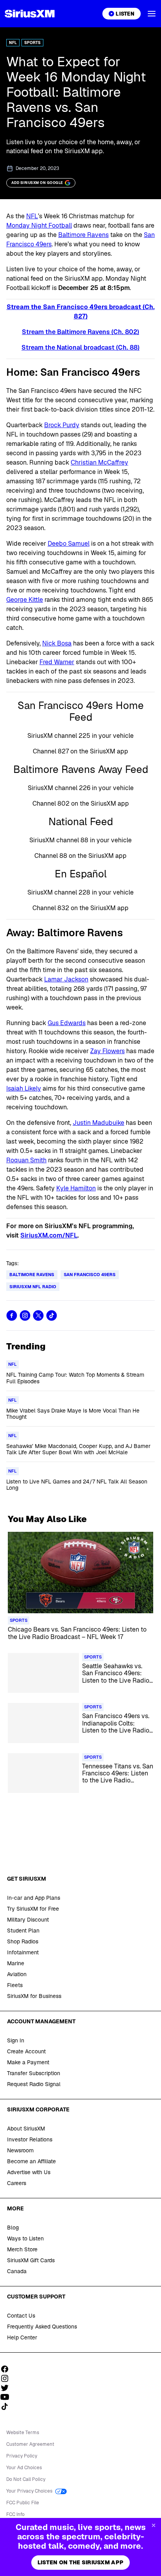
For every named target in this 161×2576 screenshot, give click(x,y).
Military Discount (28, 1920)
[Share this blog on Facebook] (12, 1315)
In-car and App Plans (34, 1898)
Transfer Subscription (34, 2073)
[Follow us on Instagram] (7, 2378)
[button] (152, 14)
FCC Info (15, 2514)
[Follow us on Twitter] (7, 2388)
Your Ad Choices (24, 2468)
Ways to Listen (25, 2238)
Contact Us (21, 2316)
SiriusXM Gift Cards (31, 2260)
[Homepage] (30, 14)
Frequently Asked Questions (42, 2327)
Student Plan (23, 1931)
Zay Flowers (107, 1051)
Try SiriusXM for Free (33, 1909)
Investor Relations (30, 2139)
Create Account (26, 2051)
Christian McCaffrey (99, 462)
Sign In (16, 2040)
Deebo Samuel (69, 544)
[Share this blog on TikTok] (52, 1315)
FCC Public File (23, 2503)
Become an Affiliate (31, 2161)
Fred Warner (57, 662)
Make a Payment (28, 2062)
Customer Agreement (30, 2444)
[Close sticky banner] (154, 2525)
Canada (17, 2271)
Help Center (22, 2337)
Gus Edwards (67, 1023)
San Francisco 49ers (90, 1275)
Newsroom (20, 2150)
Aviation (17, 1974)
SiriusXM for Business (34, 1996)
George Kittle (25, 600)
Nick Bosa (57, 643)
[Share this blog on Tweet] (38, 1315)
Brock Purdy (62, 425)
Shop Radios (23, 1941)
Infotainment (23, 1952)
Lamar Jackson (66, 979)
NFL (13, 43)
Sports (32, 43)
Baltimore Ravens (83, 235)
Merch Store (22, 2249)
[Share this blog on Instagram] (25, 1315)
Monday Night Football (39, 225)
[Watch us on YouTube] (7, 2397)
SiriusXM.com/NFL (49, 1235)
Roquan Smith (26, 1160)
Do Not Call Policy (26, 2479)
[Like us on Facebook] (7, 2369)
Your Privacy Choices (30, 2491)
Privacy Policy (22, 2456)
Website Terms (23, 2433)
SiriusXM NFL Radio (33, 1287)
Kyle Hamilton (76, 1188)
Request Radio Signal (34, 2084)
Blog (13, 2228)
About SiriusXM (26, 2129)
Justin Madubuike (98, 1123)
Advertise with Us (29, 2172)
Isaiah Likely (24, 1088)
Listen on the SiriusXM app (80, 2562)
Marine (16, 1963)
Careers (17, 2183)
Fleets (15, 1985)
